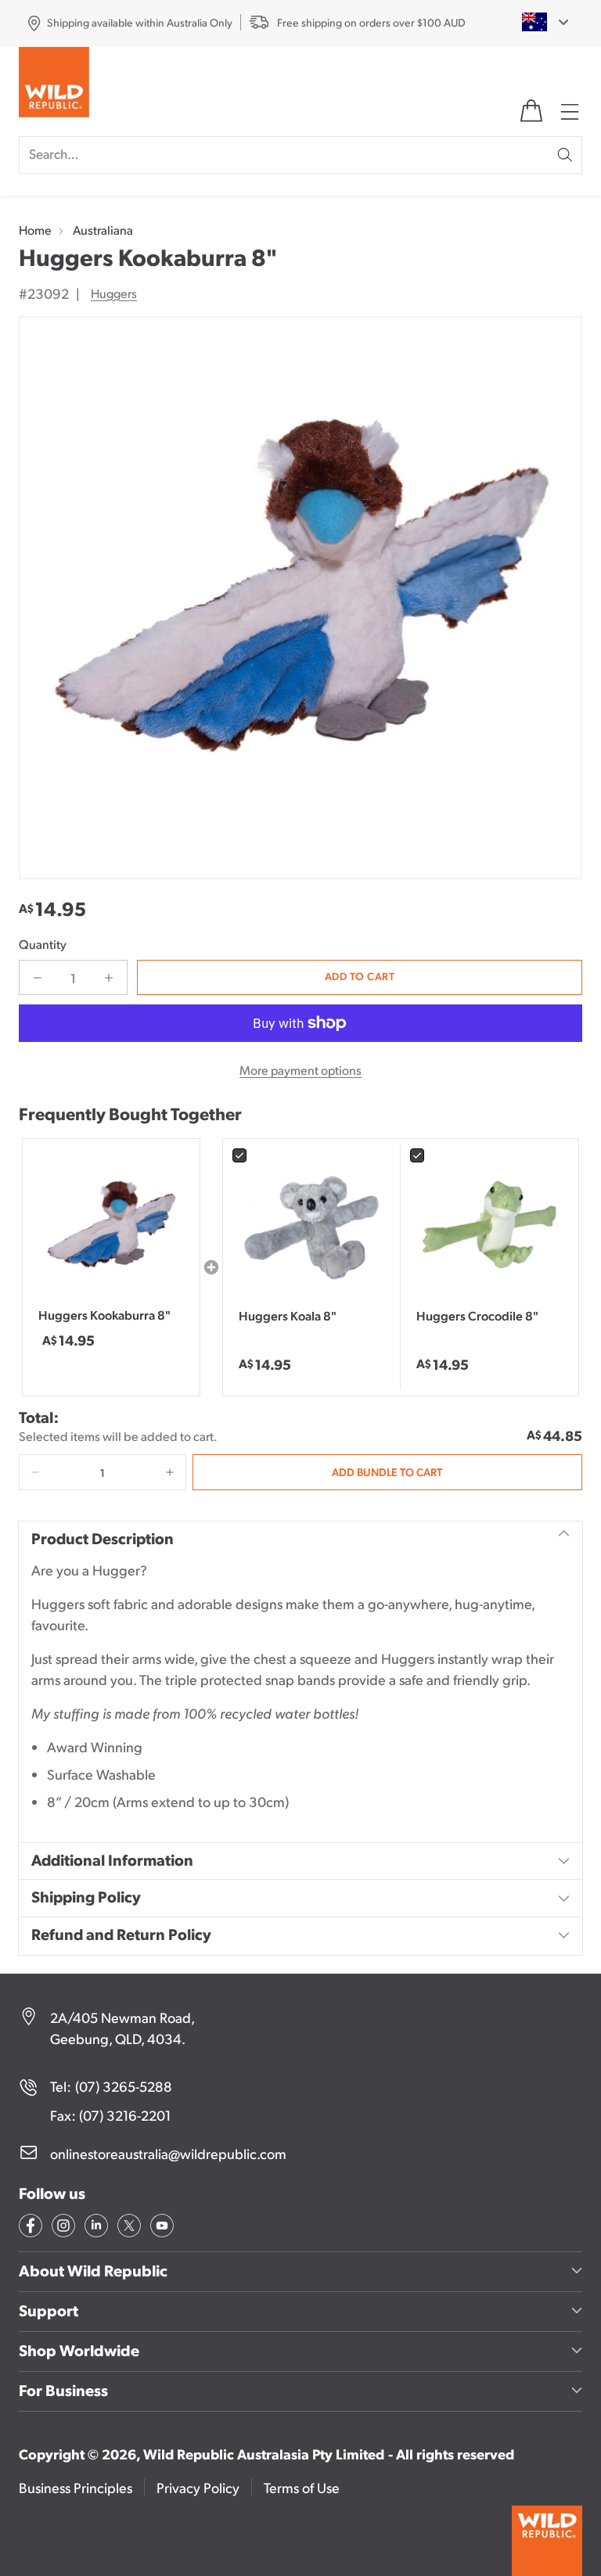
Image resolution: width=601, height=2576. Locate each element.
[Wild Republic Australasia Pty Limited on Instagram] (62, 2228)
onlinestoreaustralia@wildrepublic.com (168, 2153)
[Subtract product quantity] (38, 977)
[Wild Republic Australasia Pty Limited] (54, 85)
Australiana (103, 230)
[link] (312, 1228)
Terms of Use (302, 2487)
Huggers (114, 293)
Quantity (43, 944)
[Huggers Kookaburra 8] (300, 598)
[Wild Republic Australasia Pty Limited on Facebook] (29, 2228)
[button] (35, 1472)
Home (35, 230)
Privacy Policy (198, 2487)
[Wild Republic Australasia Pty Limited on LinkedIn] (95, 2228)
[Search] (565, 155)
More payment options (300, 1070)
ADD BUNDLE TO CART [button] (387, 1471)
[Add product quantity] (109, 977)
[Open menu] (570, 111)
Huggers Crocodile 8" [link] (477, 1315)
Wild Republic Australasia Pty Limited (264, 2454)
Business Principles (76, 2487)
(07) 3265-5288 (124, 2086)
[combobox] (536, 22)
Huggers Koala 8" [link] (288, 1315)
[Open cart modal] (531, 111)
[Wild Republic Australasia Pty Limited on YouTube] (160, 2228)
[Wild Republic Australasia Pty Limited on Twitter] (128, 2228)
